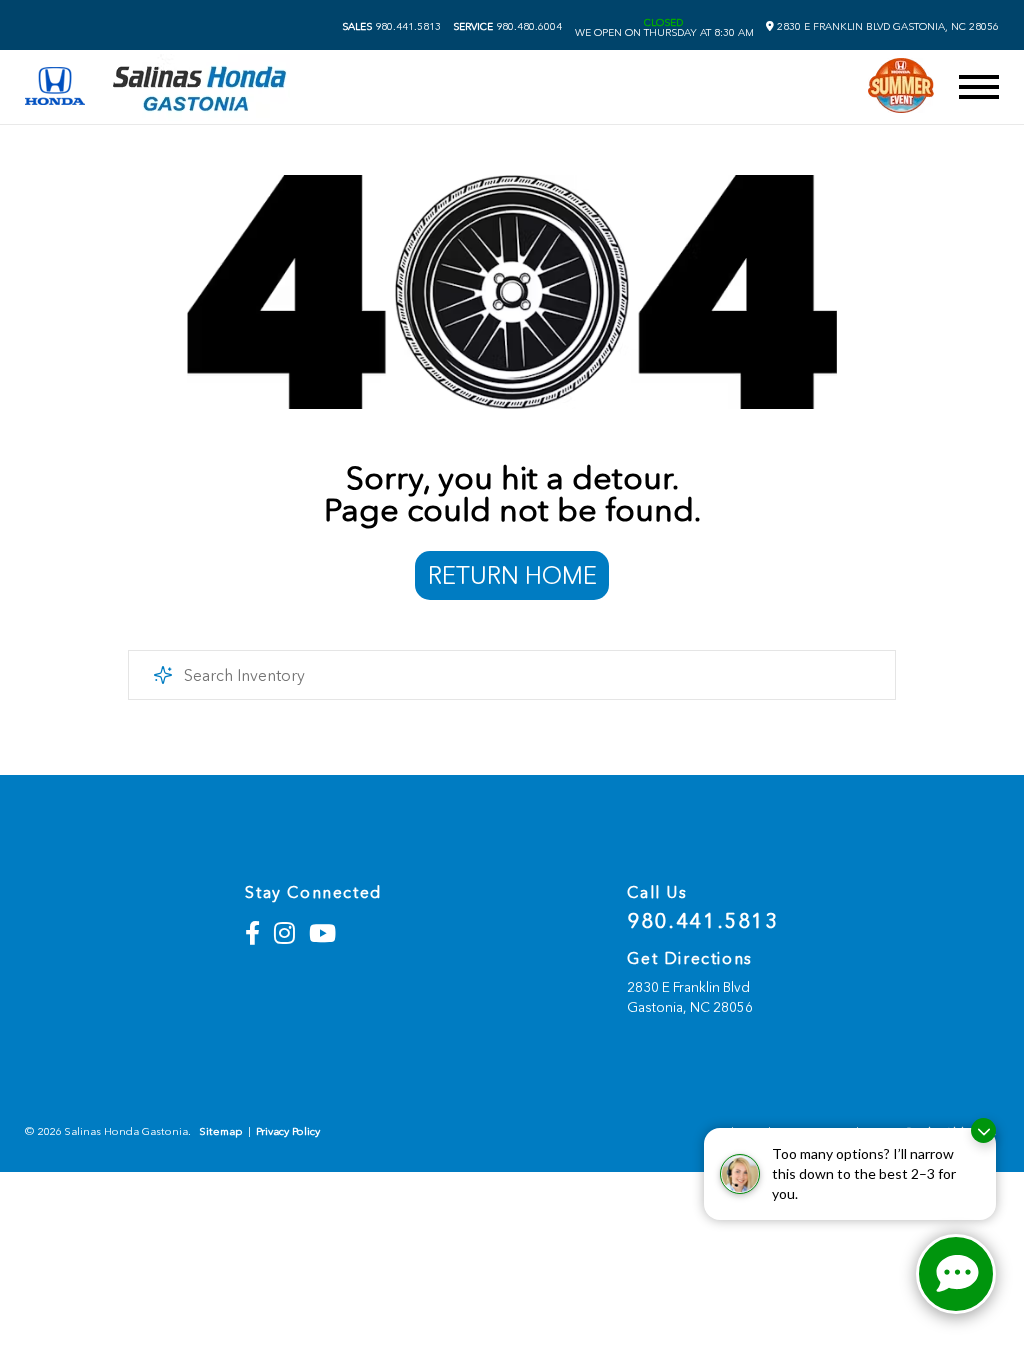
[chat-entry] (956, 1274)
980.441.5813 (391, 27)
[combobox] (512, 675)
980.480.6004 (507, 27)
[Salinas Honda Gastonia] (200, 87)
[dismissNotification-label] (983, 1130)
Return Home (512, 575)
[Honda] (55, 87)
